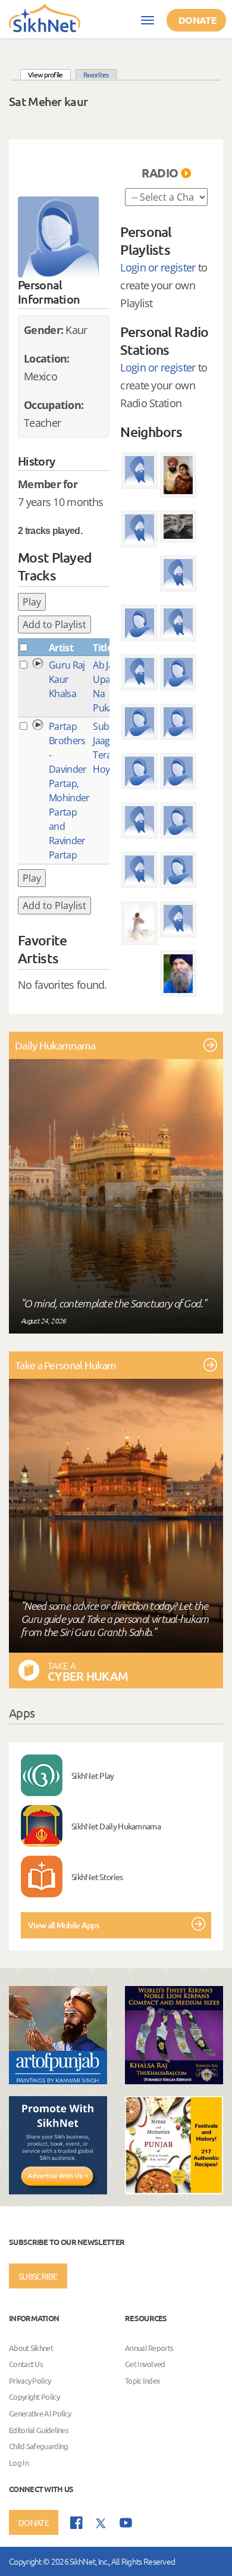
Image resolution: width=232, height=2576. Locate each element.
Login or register (158, 267)
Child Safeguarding (38, 2446)
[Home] (45, 17)
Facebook (76, 2523)
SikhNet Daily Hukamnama (116, 1826)
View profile (49, 74)
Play (32, 602)
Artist (61, 648)
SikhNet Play (93, 1775)
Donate (197, 20)
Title (102, 648)
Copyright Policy (34, 2397)
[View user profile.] (58, 237)
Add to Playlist (54, 625)
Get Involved (145, 2364)
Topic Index (142, 2380)
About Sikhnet (31, 2348)
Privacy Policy (30, 2380)
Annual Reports (149, 2348)
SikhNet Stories (97, 1876)
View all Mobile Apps (63, 1925)
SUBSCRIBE (38, 2276)
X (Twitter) (101, 2524)
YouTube (126, 2523)
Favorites (96, 74)
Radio (160, 173)
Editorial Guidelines (39, 2430)
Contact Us (26, 2364)
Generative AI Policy (40, 2413)
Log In (19, 2463)
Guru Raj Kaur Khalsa (67, 679)
